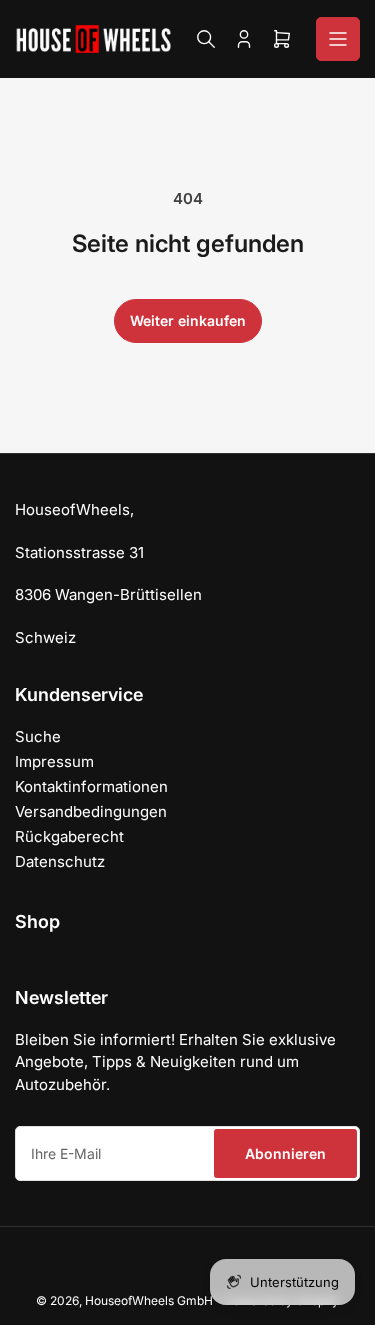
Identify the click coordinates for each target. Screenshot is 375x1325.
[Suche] (206, 39)
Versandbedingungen (91, 811)
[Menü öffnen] (338, 39)
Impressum (54, 761)
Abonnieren (285, 1153)
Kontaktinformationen (91, 786)
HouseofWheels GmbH (149, 1300)
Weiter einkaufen (188, 320)
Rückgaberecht (69, 836)
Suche (38, 736)
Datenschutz (60, 861)
